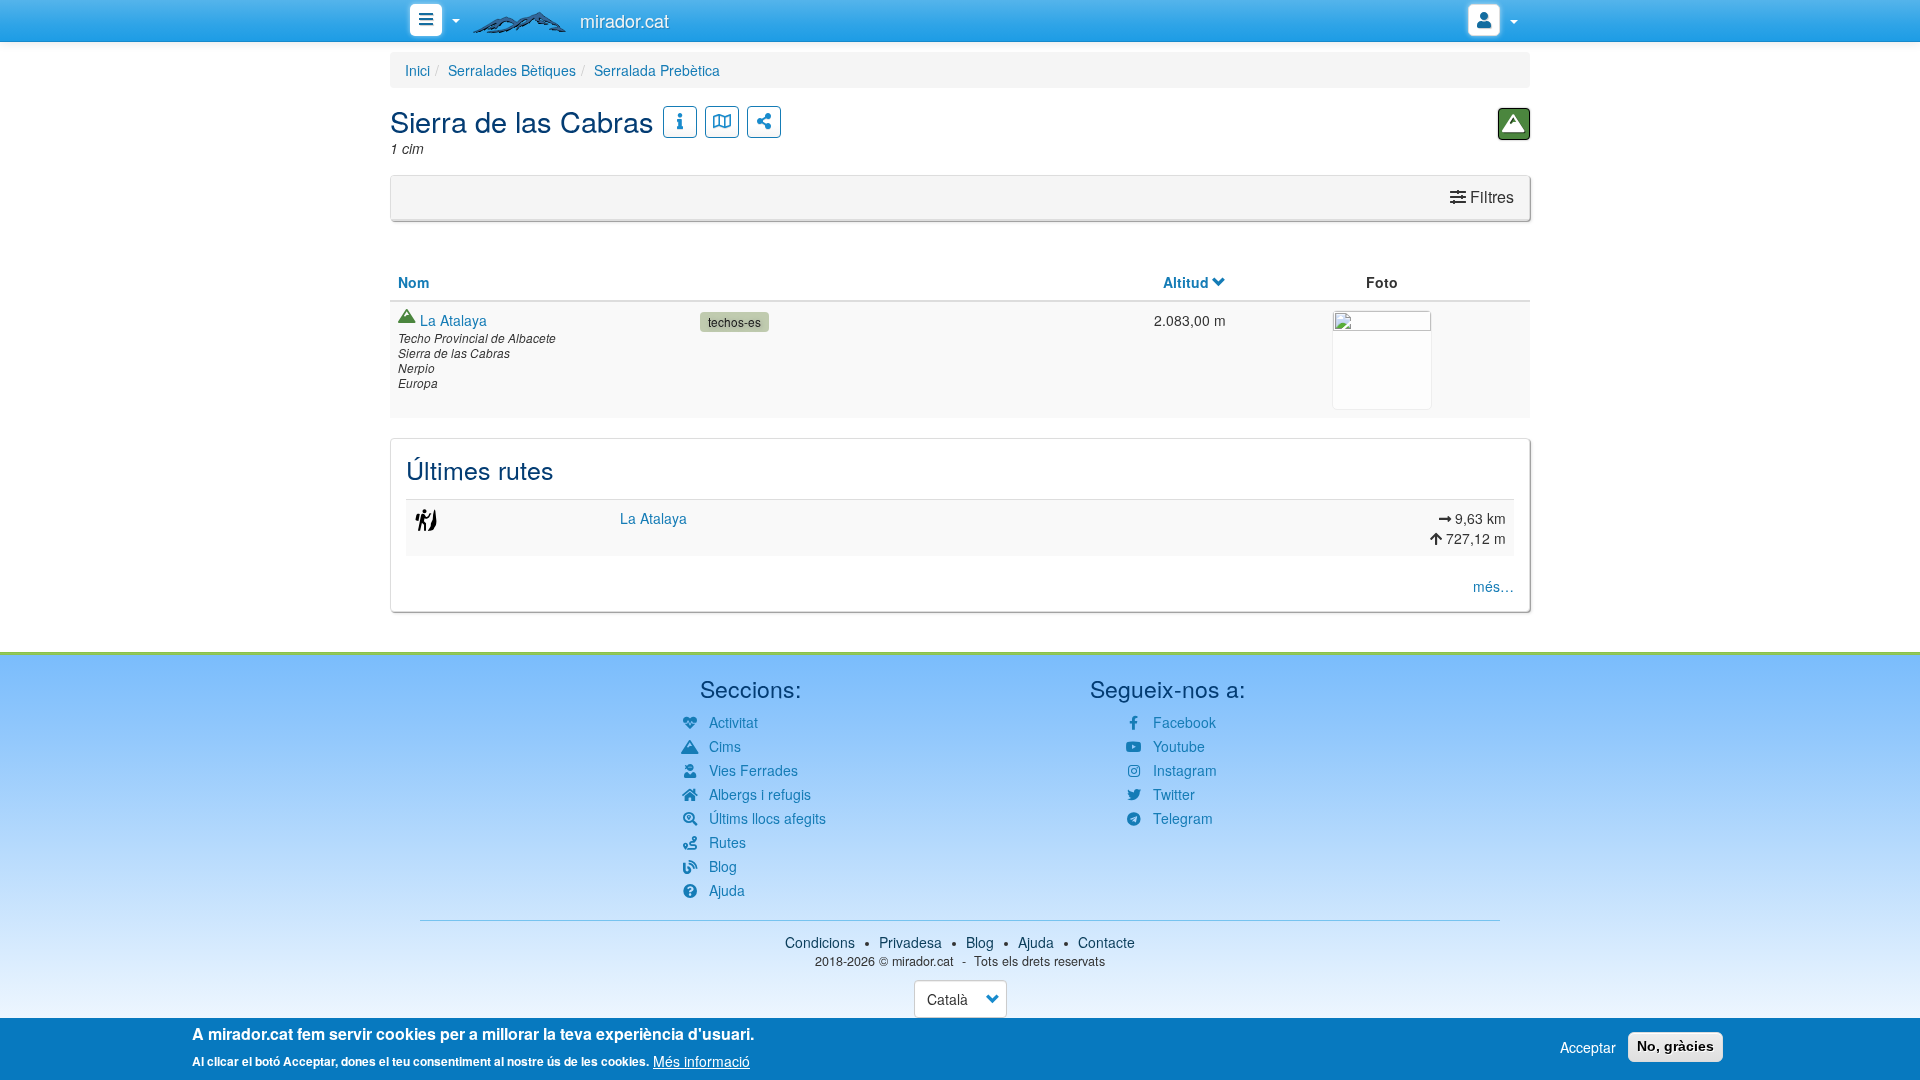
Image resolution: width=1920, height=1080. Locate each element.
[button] (1382, 357)
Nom (413, 282)
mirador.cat (923, 961)
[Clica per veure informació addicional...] (680, 122)
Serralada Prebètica (657, 70)
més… (1493, 586)
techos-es (734, 321)
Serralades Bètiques (512, 70)
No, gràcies (1675, 1046)
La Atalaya (453, 320)
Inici (417, 70)
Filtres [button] (1490, 196)
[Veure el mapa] (722, 122)
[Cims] (1514, 124)
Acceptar (1588, 1047)
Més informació (701, 1060)
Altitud (1186, 282)
